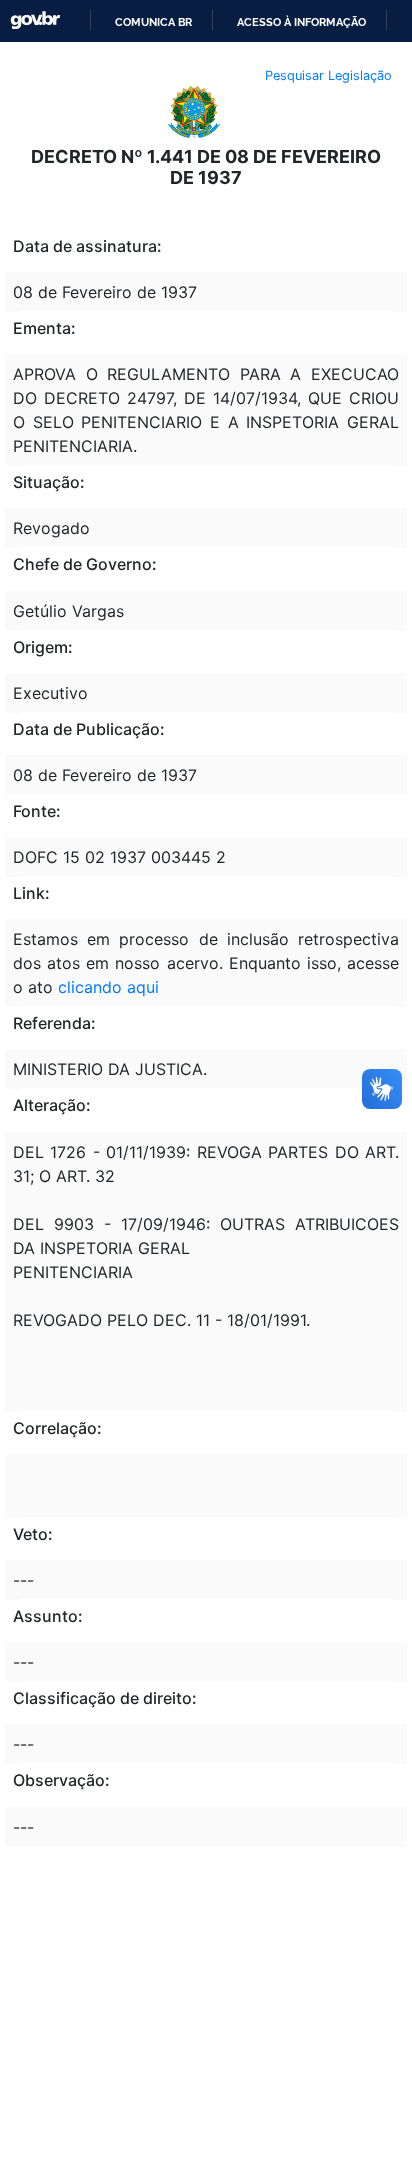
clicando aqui (108, 987)
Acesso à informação (301, 22)
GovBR (35, 20)
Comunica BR (153, 22)
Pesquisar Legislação (328, 75)
